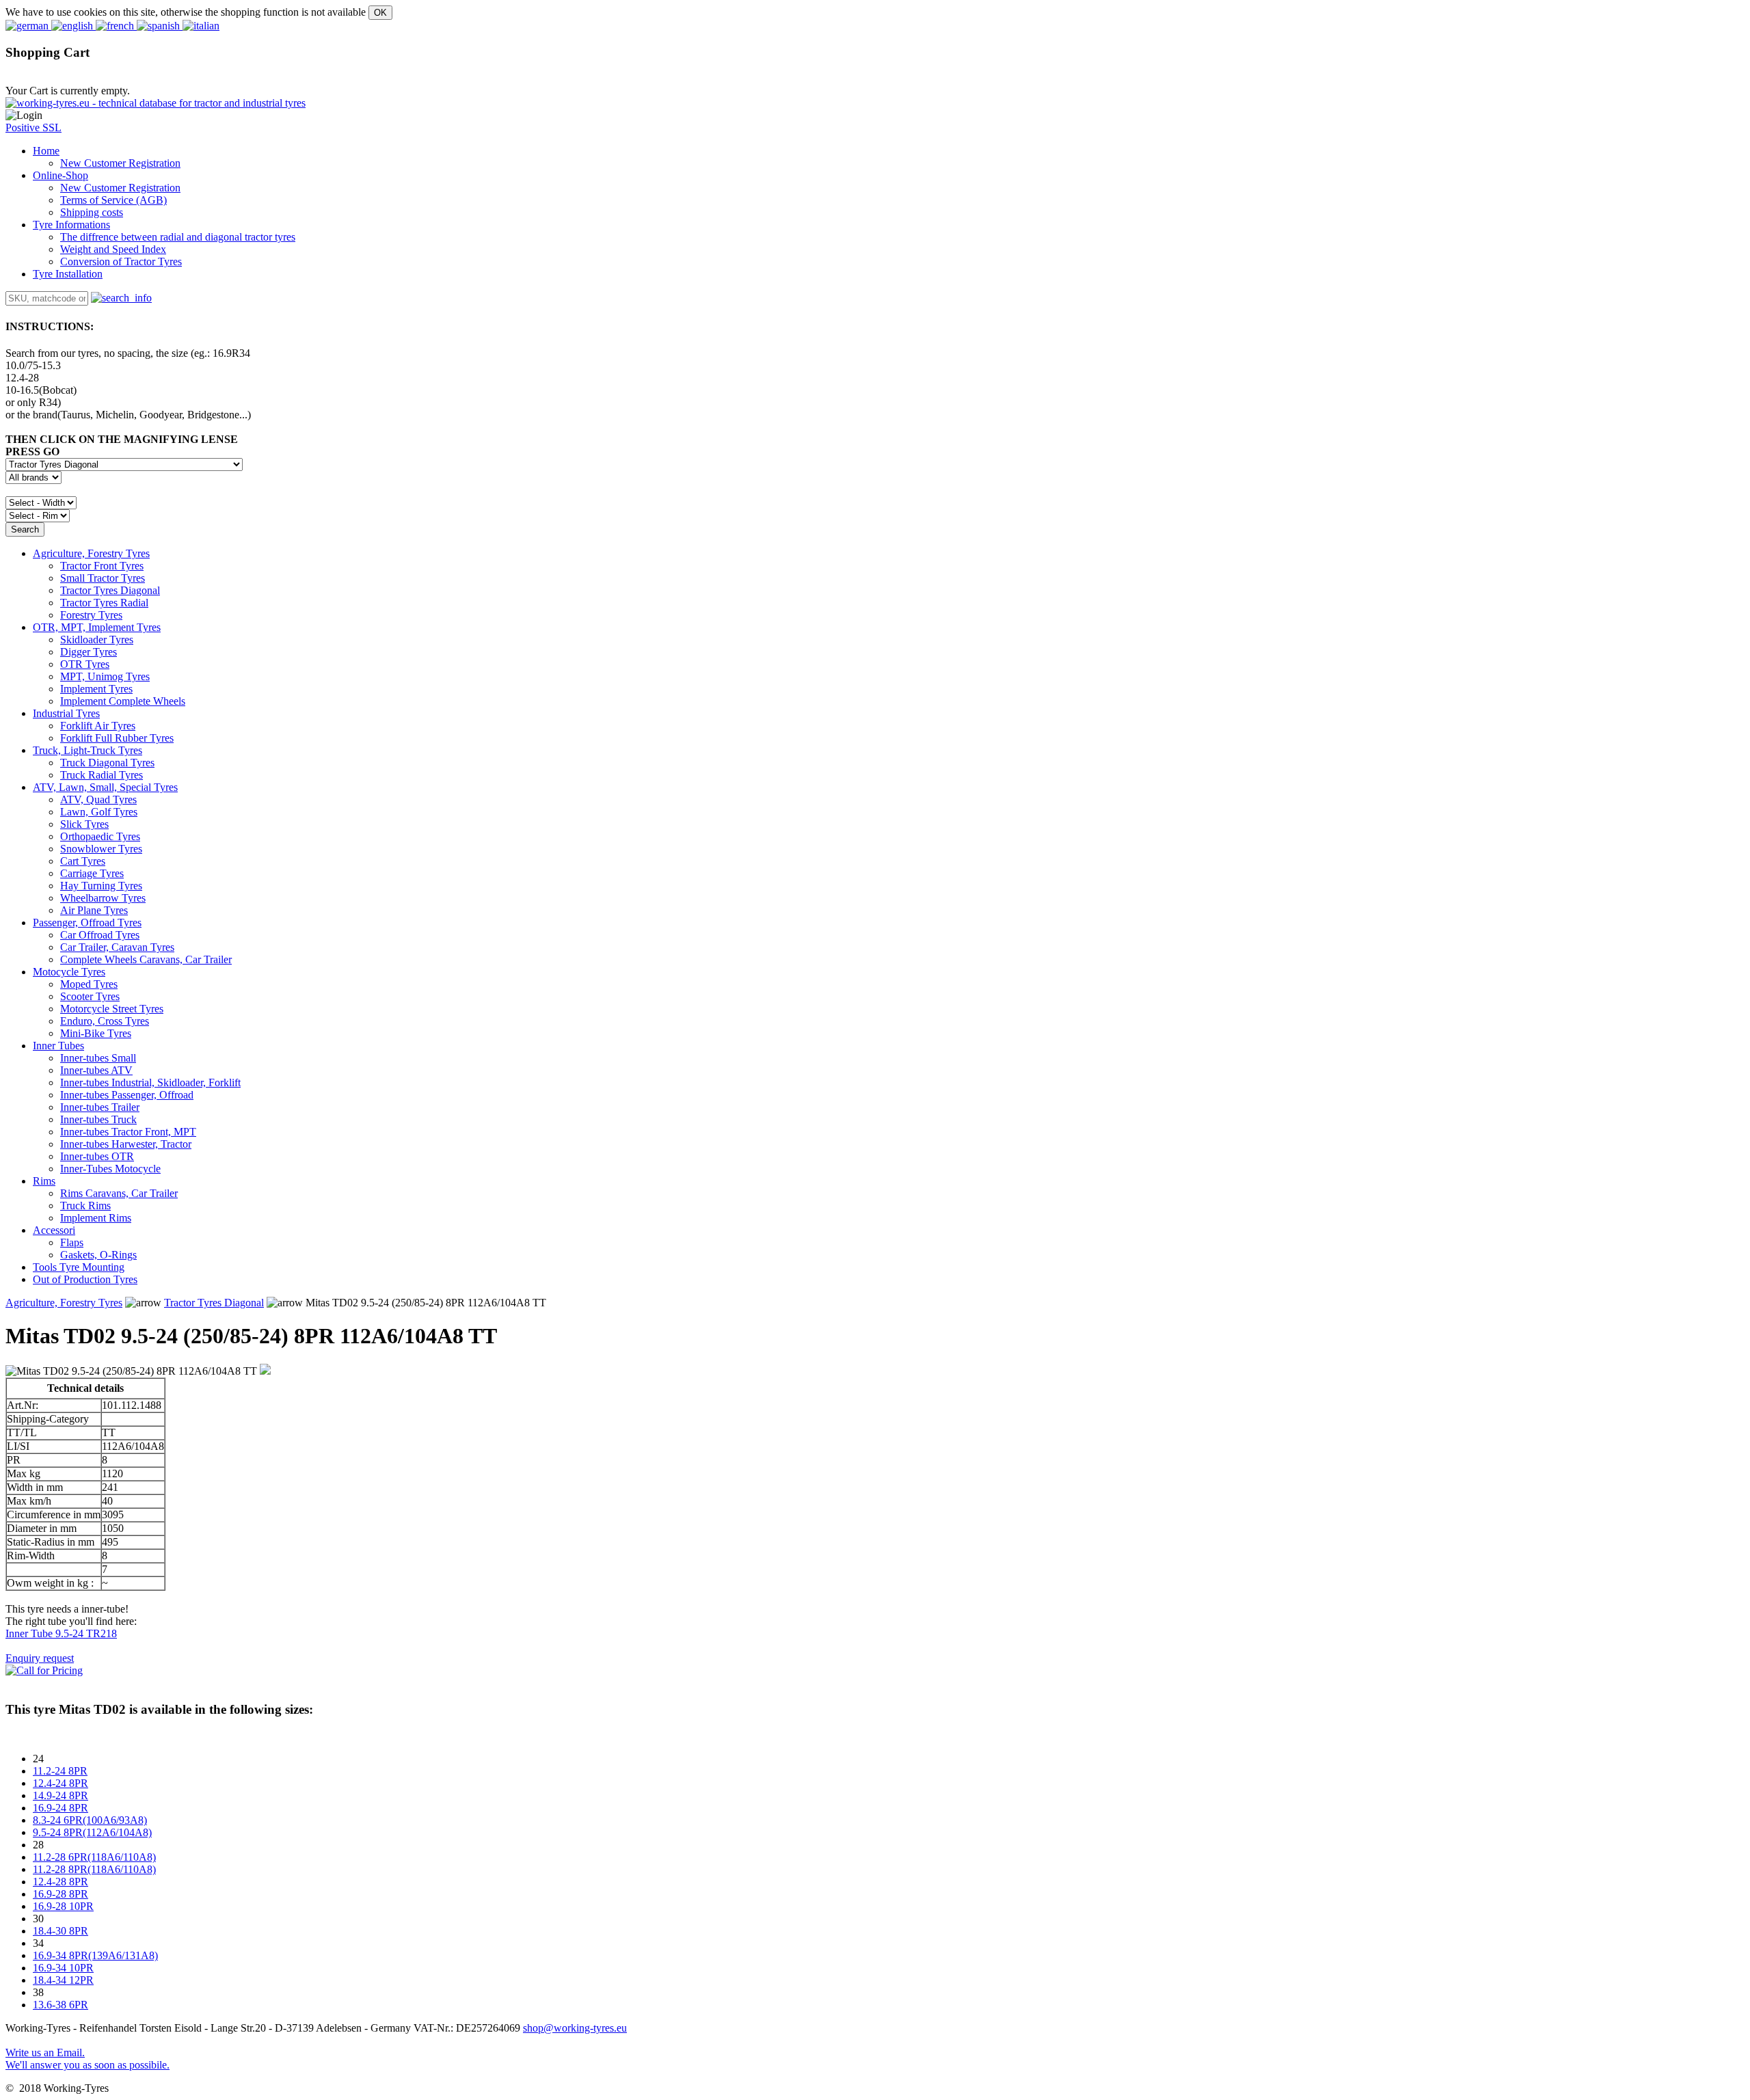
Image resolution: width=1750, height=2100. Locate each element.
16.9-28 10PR (63, 1906)
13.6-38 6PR (60, 2005)
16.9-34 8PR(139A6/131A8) (95, 1955)
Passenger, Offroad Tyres (87, 923)
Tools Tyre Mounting (79, 1267)
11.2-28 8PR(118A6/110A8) (94, 1869)
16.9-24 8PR (60, 1808)
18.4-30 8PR (60, 1931)
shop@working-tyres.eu (575, 2028)
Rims (44, 1181)
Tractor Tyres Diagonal (214, 1303)
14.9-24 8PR (60, 1795)
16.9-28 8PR (60, 1894)
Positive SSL (33, 127)
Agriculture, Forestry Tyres (91, 553)
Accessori (54, 1230)
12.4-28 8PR (60, 1882)
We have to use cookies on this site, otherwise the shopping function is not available (186, 12)
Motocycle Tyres (69, 972)
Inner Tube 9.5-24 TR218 (61, 1633)
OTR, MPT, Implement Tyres (97, 627)
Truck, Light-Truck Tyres (87, 750)
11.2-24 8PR (60, 1771)
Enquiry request (40, 1658)
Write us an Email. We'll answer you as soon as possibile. (87, 2059)
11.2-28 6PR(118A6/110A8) (94, 1857)
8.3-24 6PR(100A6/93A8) (90, 1820)
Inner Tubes (58, 1046)
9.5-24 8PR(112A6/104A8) (92, 1832)
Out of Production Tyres (85, 1279)
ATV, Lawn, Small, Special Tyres (105, 787)
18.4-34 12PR (63, 1980)
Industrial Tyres (66, 713)
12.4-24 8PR (60, 1783)
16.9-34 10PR (63, 1968)
